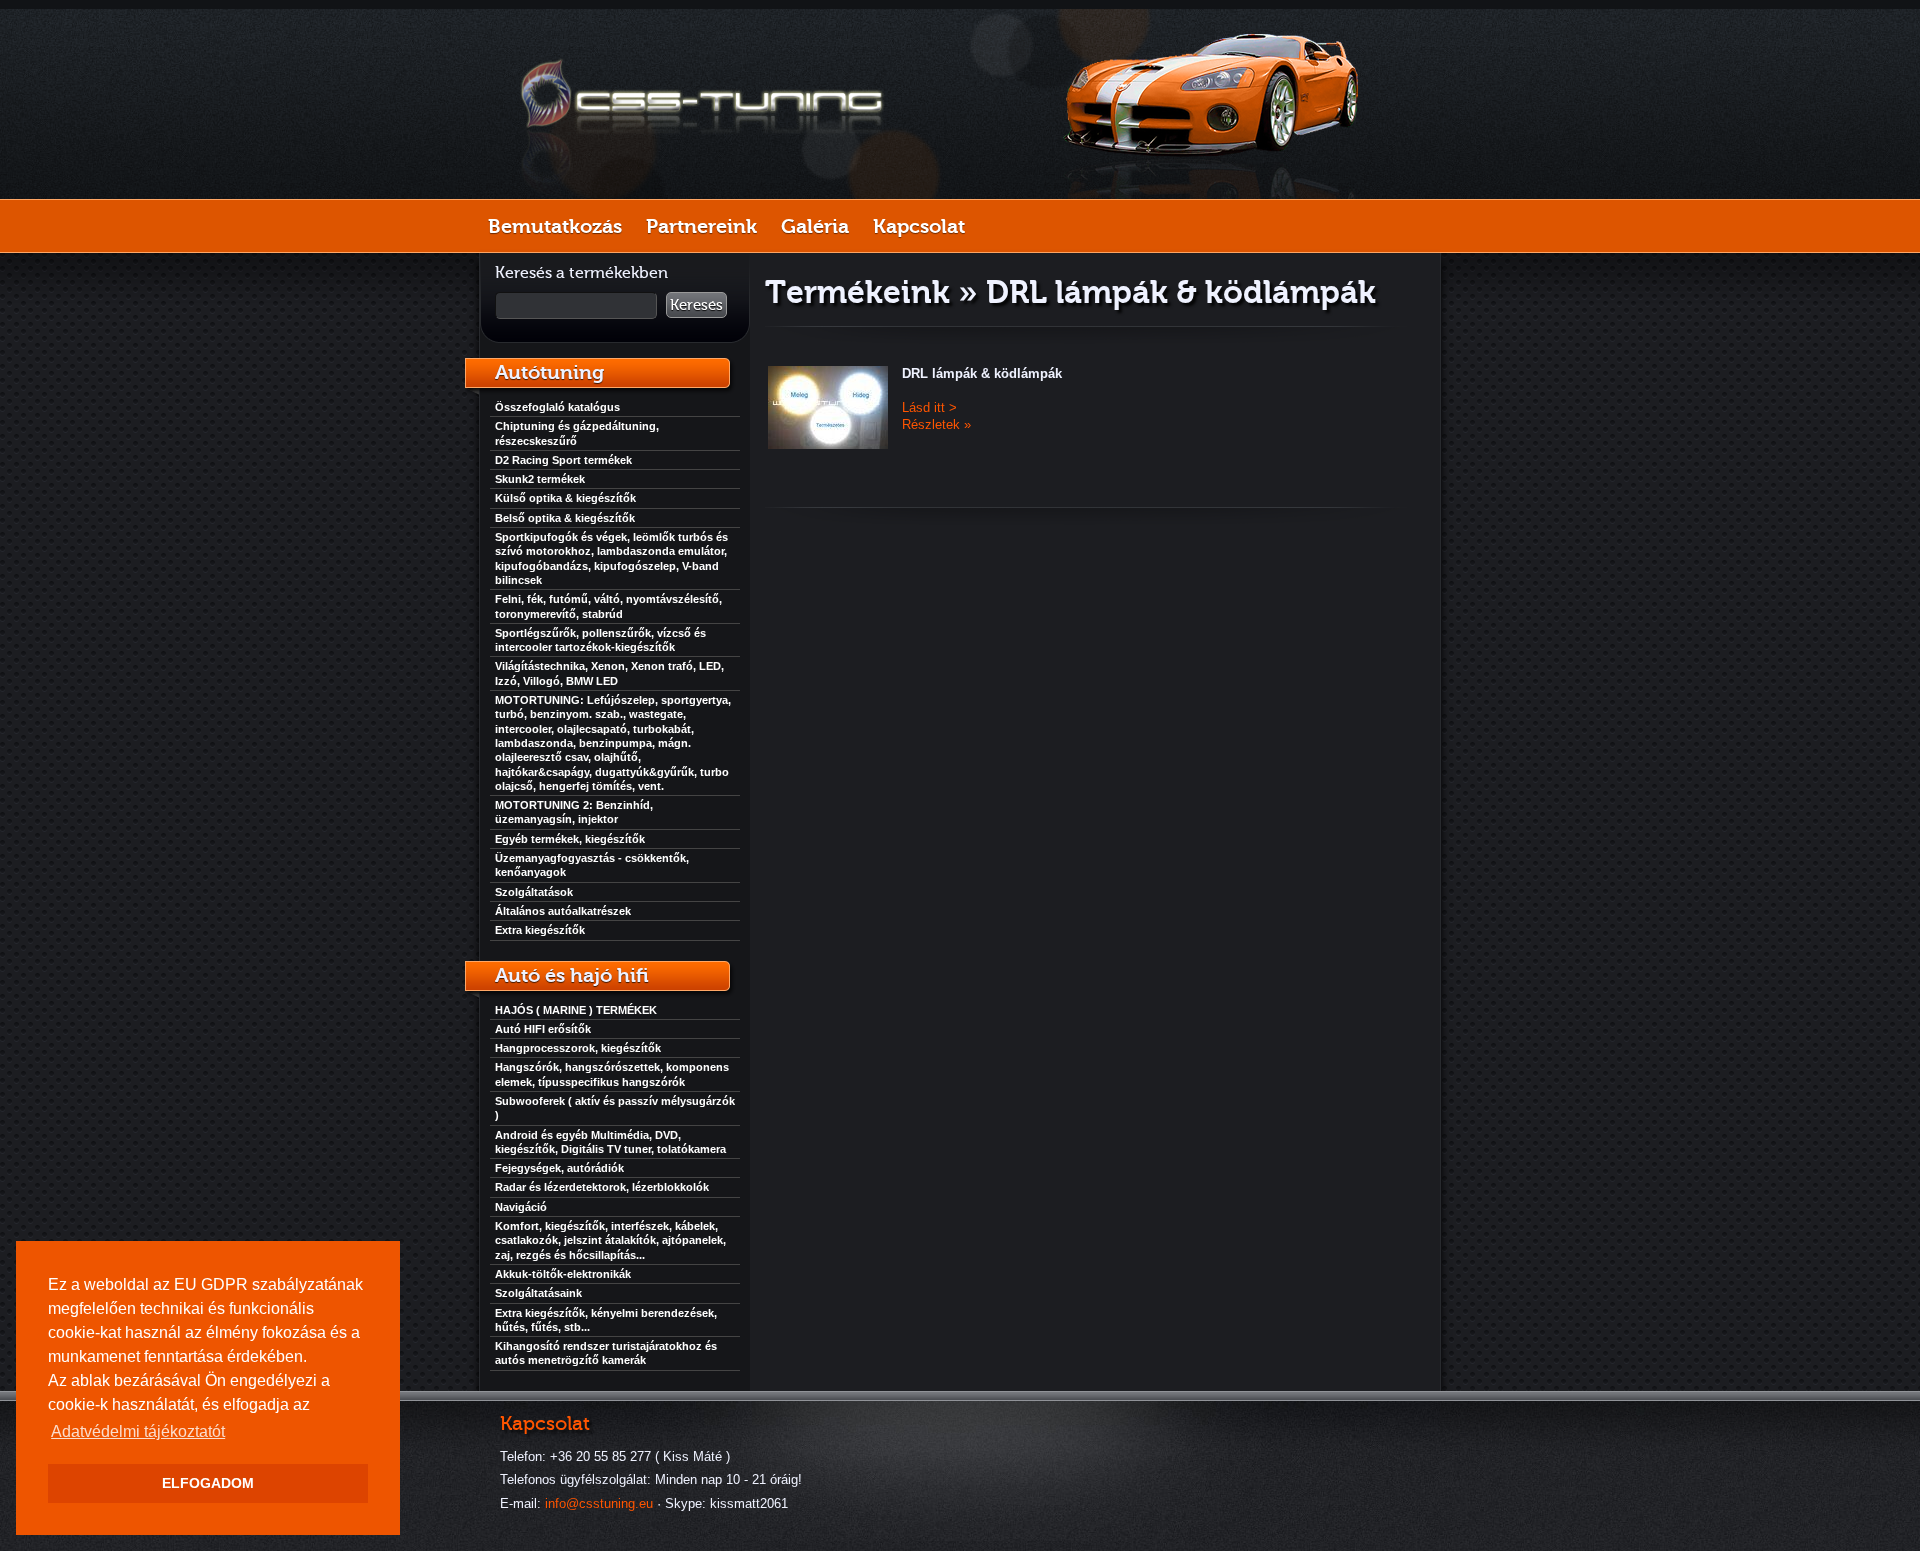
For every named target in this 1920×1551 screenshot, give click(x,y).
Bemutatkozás (555, 226)
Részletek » (936, 424)
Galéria (815, 226)
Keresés (696, 305)
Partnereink (701, 226)
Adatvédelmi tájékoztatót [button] (138, 1431)
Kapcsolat (919, 226)
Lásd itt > (929, 407)
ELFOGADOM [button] (208, 1483)
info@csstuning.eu (599, 1503)
